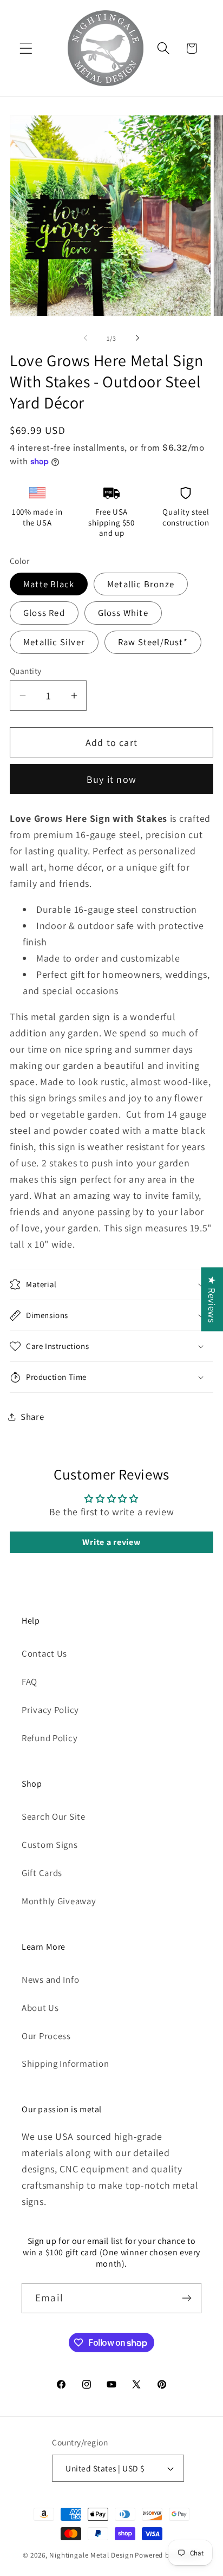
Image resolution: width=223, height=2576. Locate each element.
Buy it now (111, 779)
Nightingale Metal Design (91, 2555)
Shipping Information (65, 2064)
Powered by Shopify (168, 2555)
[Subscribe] (186, 2298)
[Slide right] (137, 338)
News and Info (50, 1980)
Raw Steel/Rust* (153, 642)
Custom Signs (50, 1845)
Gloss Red (44, 613)
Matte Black (49, 584)
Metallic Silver (54, 642)
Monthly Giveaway (59, 1901)
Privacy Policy (50, 1710)
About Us (40, 2008)
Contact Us (44, 1653)
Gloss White (123, 613)
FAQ (29, 1682)
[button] (26, 48)
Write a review (111, 1542)
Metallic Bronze (141, 584)
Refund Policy (50, 1738)
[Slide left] (86, 338)
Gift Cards (42, 1873)
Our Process (46, 2036)
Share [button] (32, 1417)
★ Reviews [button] (212, 1299)
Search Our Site (54, 1816)
